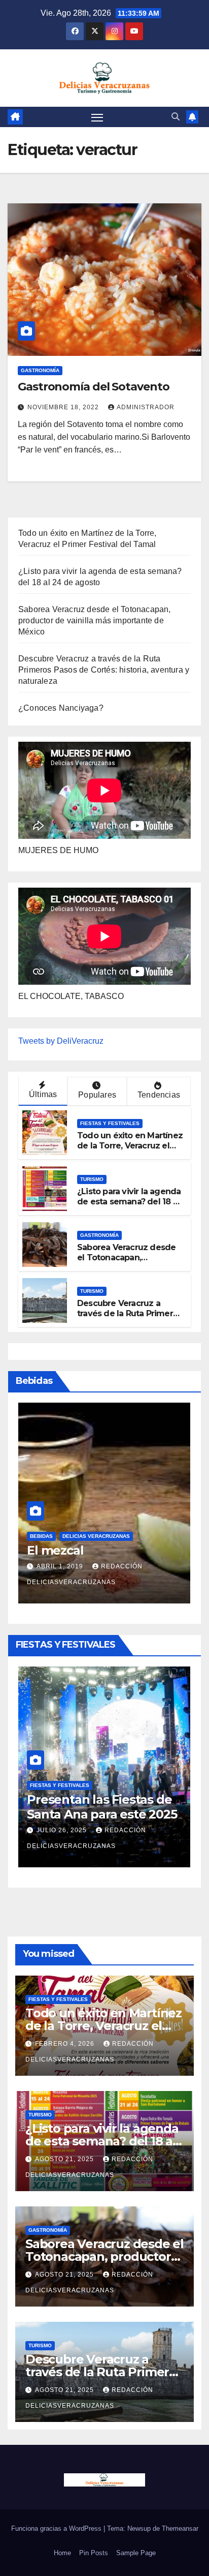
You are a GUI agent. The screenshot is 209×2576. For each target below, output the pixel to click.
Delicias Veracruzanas (96, 1536)
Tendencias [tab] (159, 1095)
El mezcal (55, 1550)
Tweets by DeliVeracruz (61, 1041)
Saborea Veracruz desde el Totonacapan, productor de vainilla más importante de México (95, 620)
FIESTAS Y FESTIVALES (110, 1123)
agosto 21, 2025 (65, 2159)
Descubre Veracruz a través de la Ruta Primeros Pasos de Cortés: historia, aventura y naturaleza (104, 670)
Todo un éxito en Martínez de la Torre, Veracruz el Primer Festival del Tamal (130, 1146)
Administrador (146, 407)
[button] (176, 117)
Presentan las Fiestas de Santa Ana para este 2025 (102, 1807)
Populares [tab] (97, 1095)
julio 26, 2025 (63, 1830)
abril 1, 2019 (61, 1566)
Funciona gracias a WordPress (57, 2528)
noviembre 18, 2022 (64, 407)
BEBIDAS (41, 1536)
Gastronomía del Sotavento (94, 387)
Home (62, 2553)
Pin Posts (94, 2553)
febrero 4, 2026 (66, 2044)
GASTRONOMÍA (40, 370)
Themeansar (180, 2528)
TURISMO (92, 1179)
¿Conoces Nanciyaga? (61, 708)
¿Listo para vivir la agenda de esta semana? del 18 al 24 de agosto (129, 1202)
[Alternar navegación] (97, 117)
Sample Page (136, 2553)
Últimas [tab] (43, 1094)
